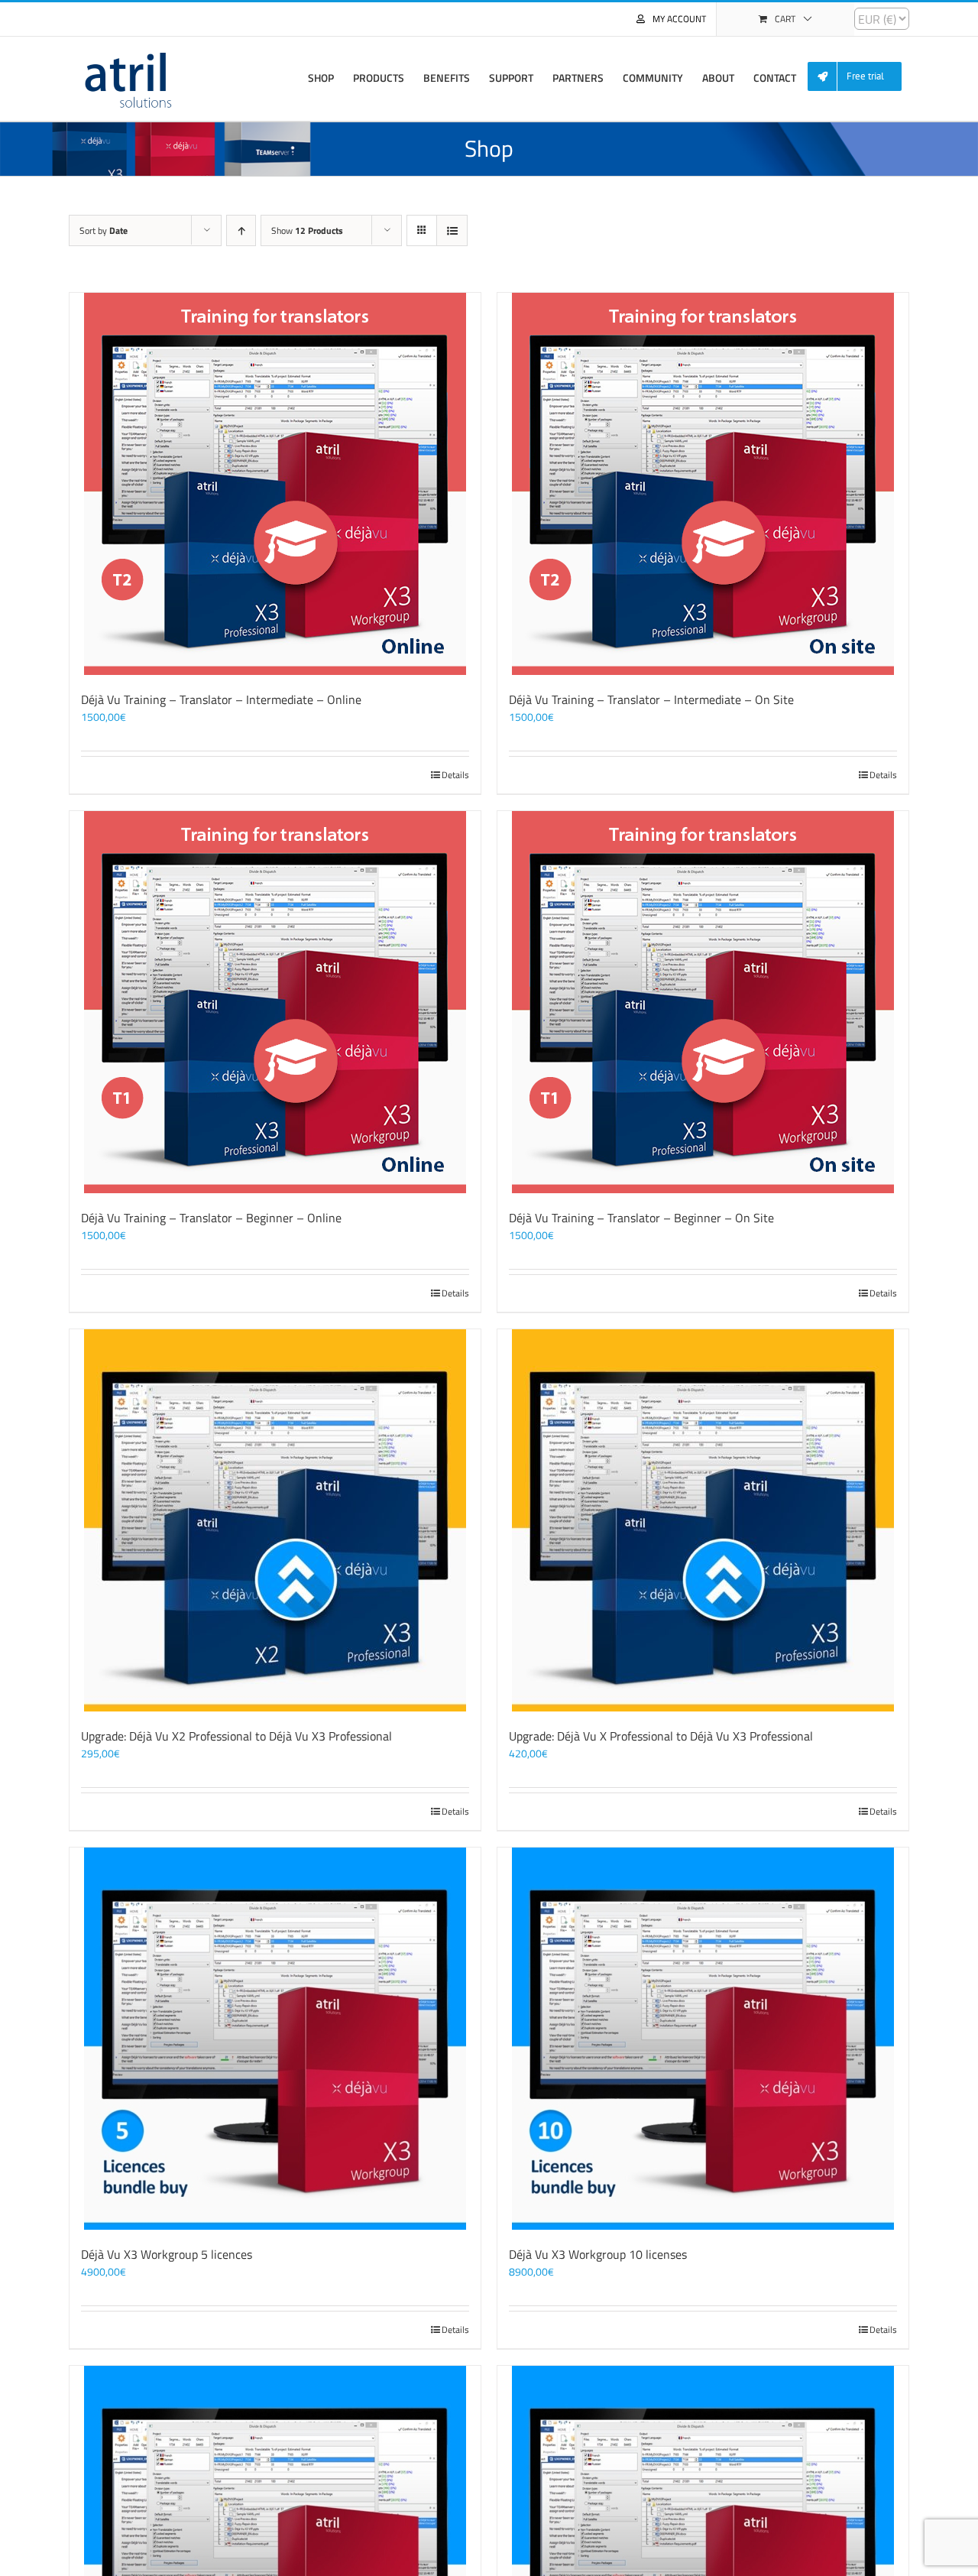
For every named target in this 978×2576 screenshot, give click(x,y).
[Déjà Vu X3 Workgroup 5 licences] (275, 2039)
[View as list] (452, 230)
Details (455, 775)
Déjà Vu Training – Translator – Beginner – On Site (641, 1218)
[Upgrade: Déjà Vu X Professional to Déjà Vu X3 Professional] (703, 1520)
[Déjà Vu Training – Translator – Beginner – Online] (275, 1002)
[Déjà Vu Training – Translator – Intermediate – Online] (275, 484)
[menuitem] (860, 77)
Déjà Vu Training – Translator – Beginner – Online (211, 1218)
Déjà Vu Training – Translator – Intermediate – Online (221, 699)
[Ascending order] (241, 230)
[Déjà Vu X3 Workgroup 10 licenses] (703, 2039)
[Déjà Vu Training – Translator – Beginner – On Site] (703, 1002)
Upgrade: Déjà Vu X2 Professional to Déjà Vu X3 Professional (236, 1736)
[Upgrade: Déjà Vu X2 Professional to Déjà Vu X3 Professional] (275, 1520)
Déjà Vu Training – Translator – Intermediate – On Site (651, 699)
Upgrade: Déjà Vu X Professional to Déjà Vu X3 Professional (661, 1736)
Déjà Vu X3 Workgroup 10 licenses (598, 2254)
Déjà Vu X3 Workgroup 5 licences (167, 2254)
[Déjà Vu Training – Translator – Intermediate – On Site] (703, 484)
